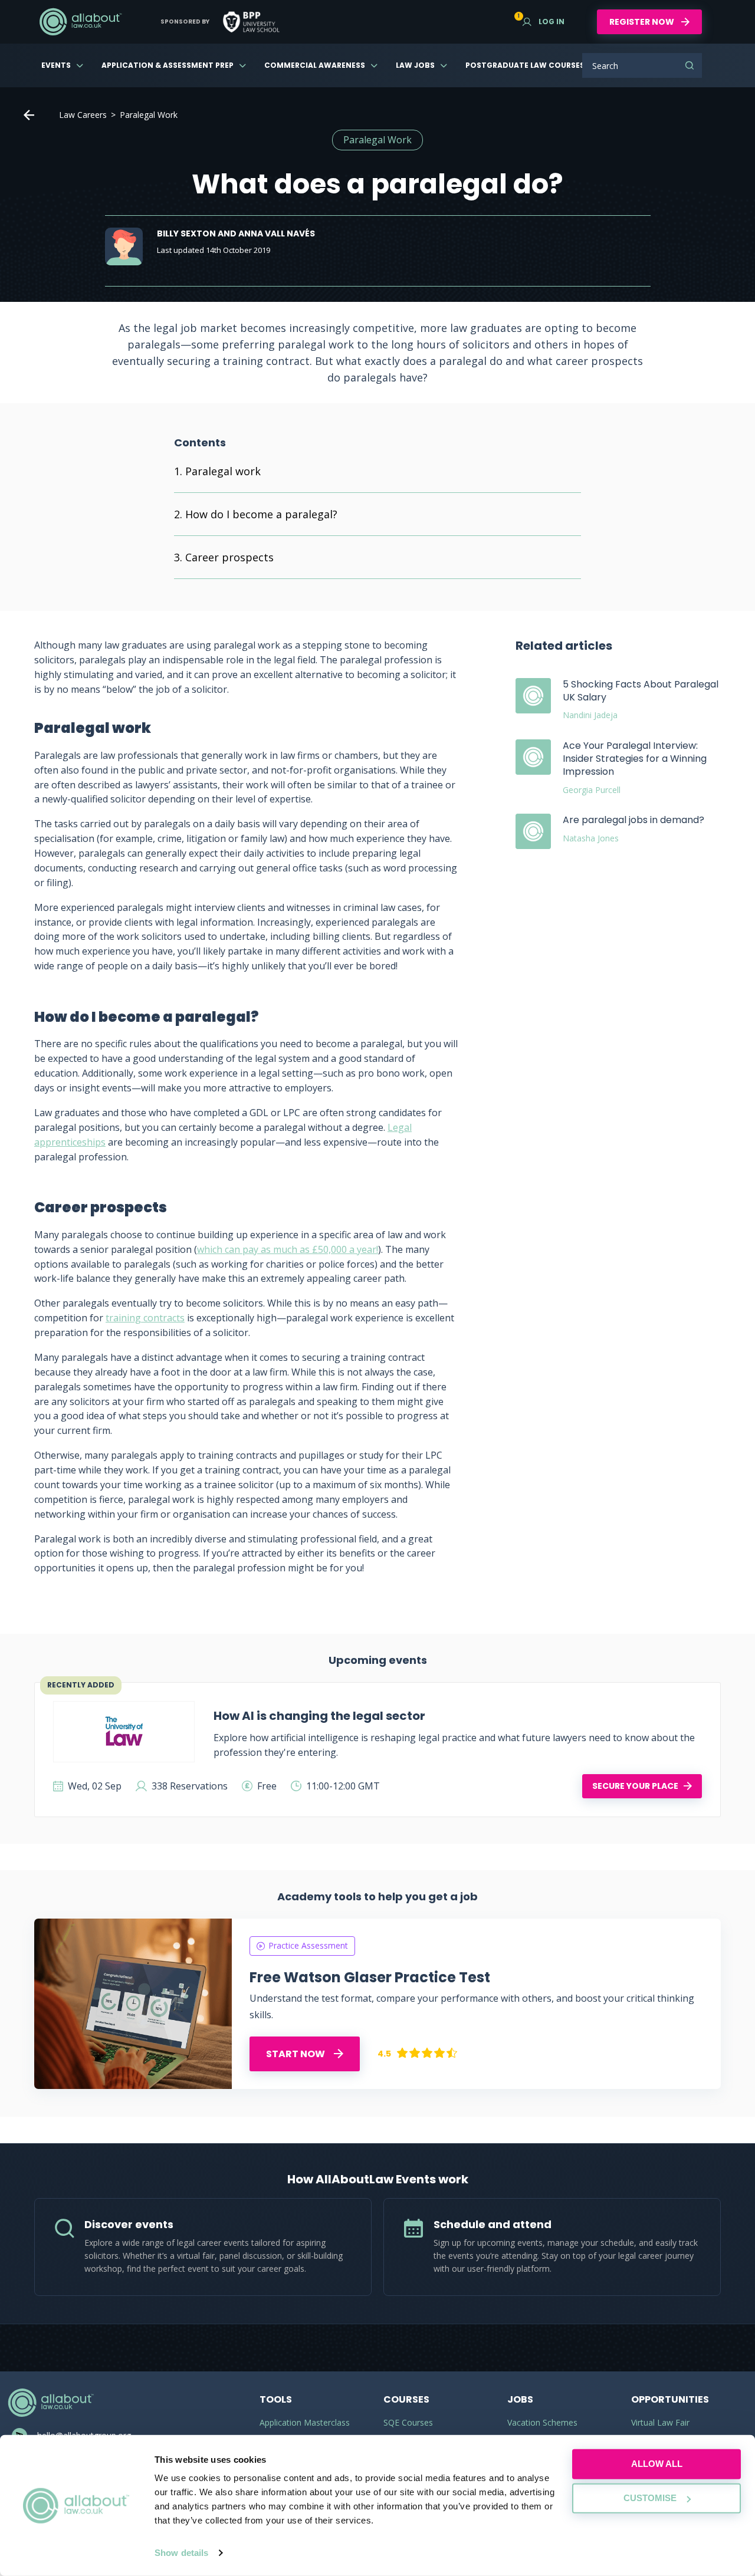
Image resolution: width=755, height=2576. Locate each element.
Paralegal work (223, 471)
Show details (181, 2553)
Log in (544, 22)
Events (56, 65)
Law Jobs (415, 65)
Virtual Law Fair (660, 2422)
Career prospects (229, 557)
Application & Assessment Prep (168, 65)
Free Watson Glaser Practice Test (370, 1977)
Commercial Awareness (315, 65)
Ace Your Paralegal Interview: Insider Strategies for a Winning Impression (635, 759)
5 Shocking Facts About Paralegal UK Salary (641, 691)
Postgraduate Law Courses (525, 65)
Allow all (657, 2464)
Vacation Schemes (542, 2422)
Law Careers (83, 115)
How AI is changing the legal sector (319, 1716)
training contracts (145, 1318)
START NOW (296, 2054)
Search (690, 65)
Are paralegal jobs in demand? (633, 820)
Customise (650, 2498)
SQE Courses (408, 2422)
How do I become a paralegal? (263, 514)
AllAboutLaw (80, 22)
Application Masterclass (305, 2422)
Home (29, 115)
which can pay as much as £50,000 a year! (288, 1249)
